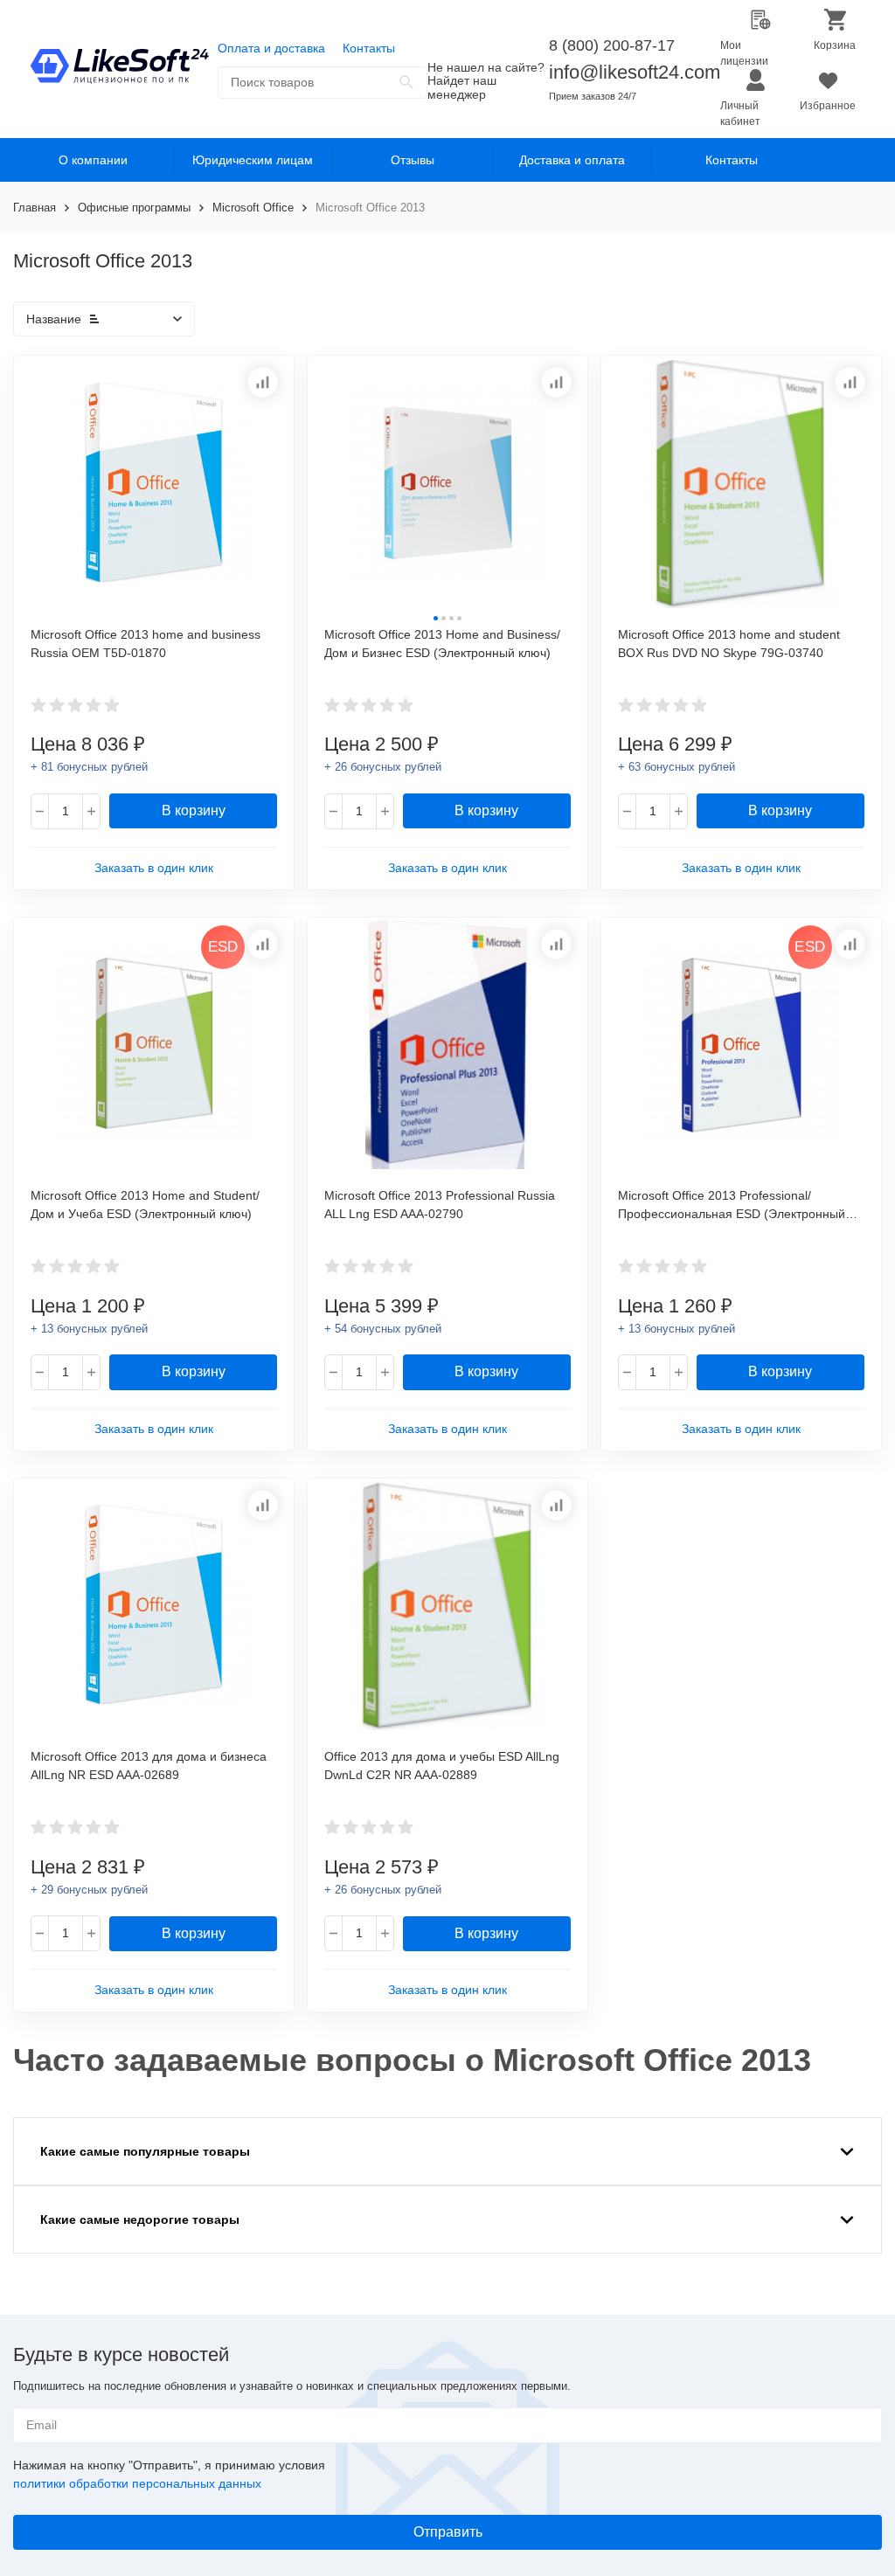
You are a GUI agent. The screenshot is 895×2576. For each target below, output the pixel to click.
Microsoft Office (253, 208)
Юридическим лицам (253, 160)
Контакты (369, 48)
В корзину (194, 810)
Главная (35, 208)
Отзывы (413, 160)
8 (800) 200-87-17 (612, 45)
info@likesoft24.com (635, 72)
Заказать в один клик (154, 868)
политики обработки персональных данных (137, 2483)
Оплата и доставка (271, 48)
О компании (93, 160)
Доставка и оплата (572, 160)
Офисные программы (134, 208)
